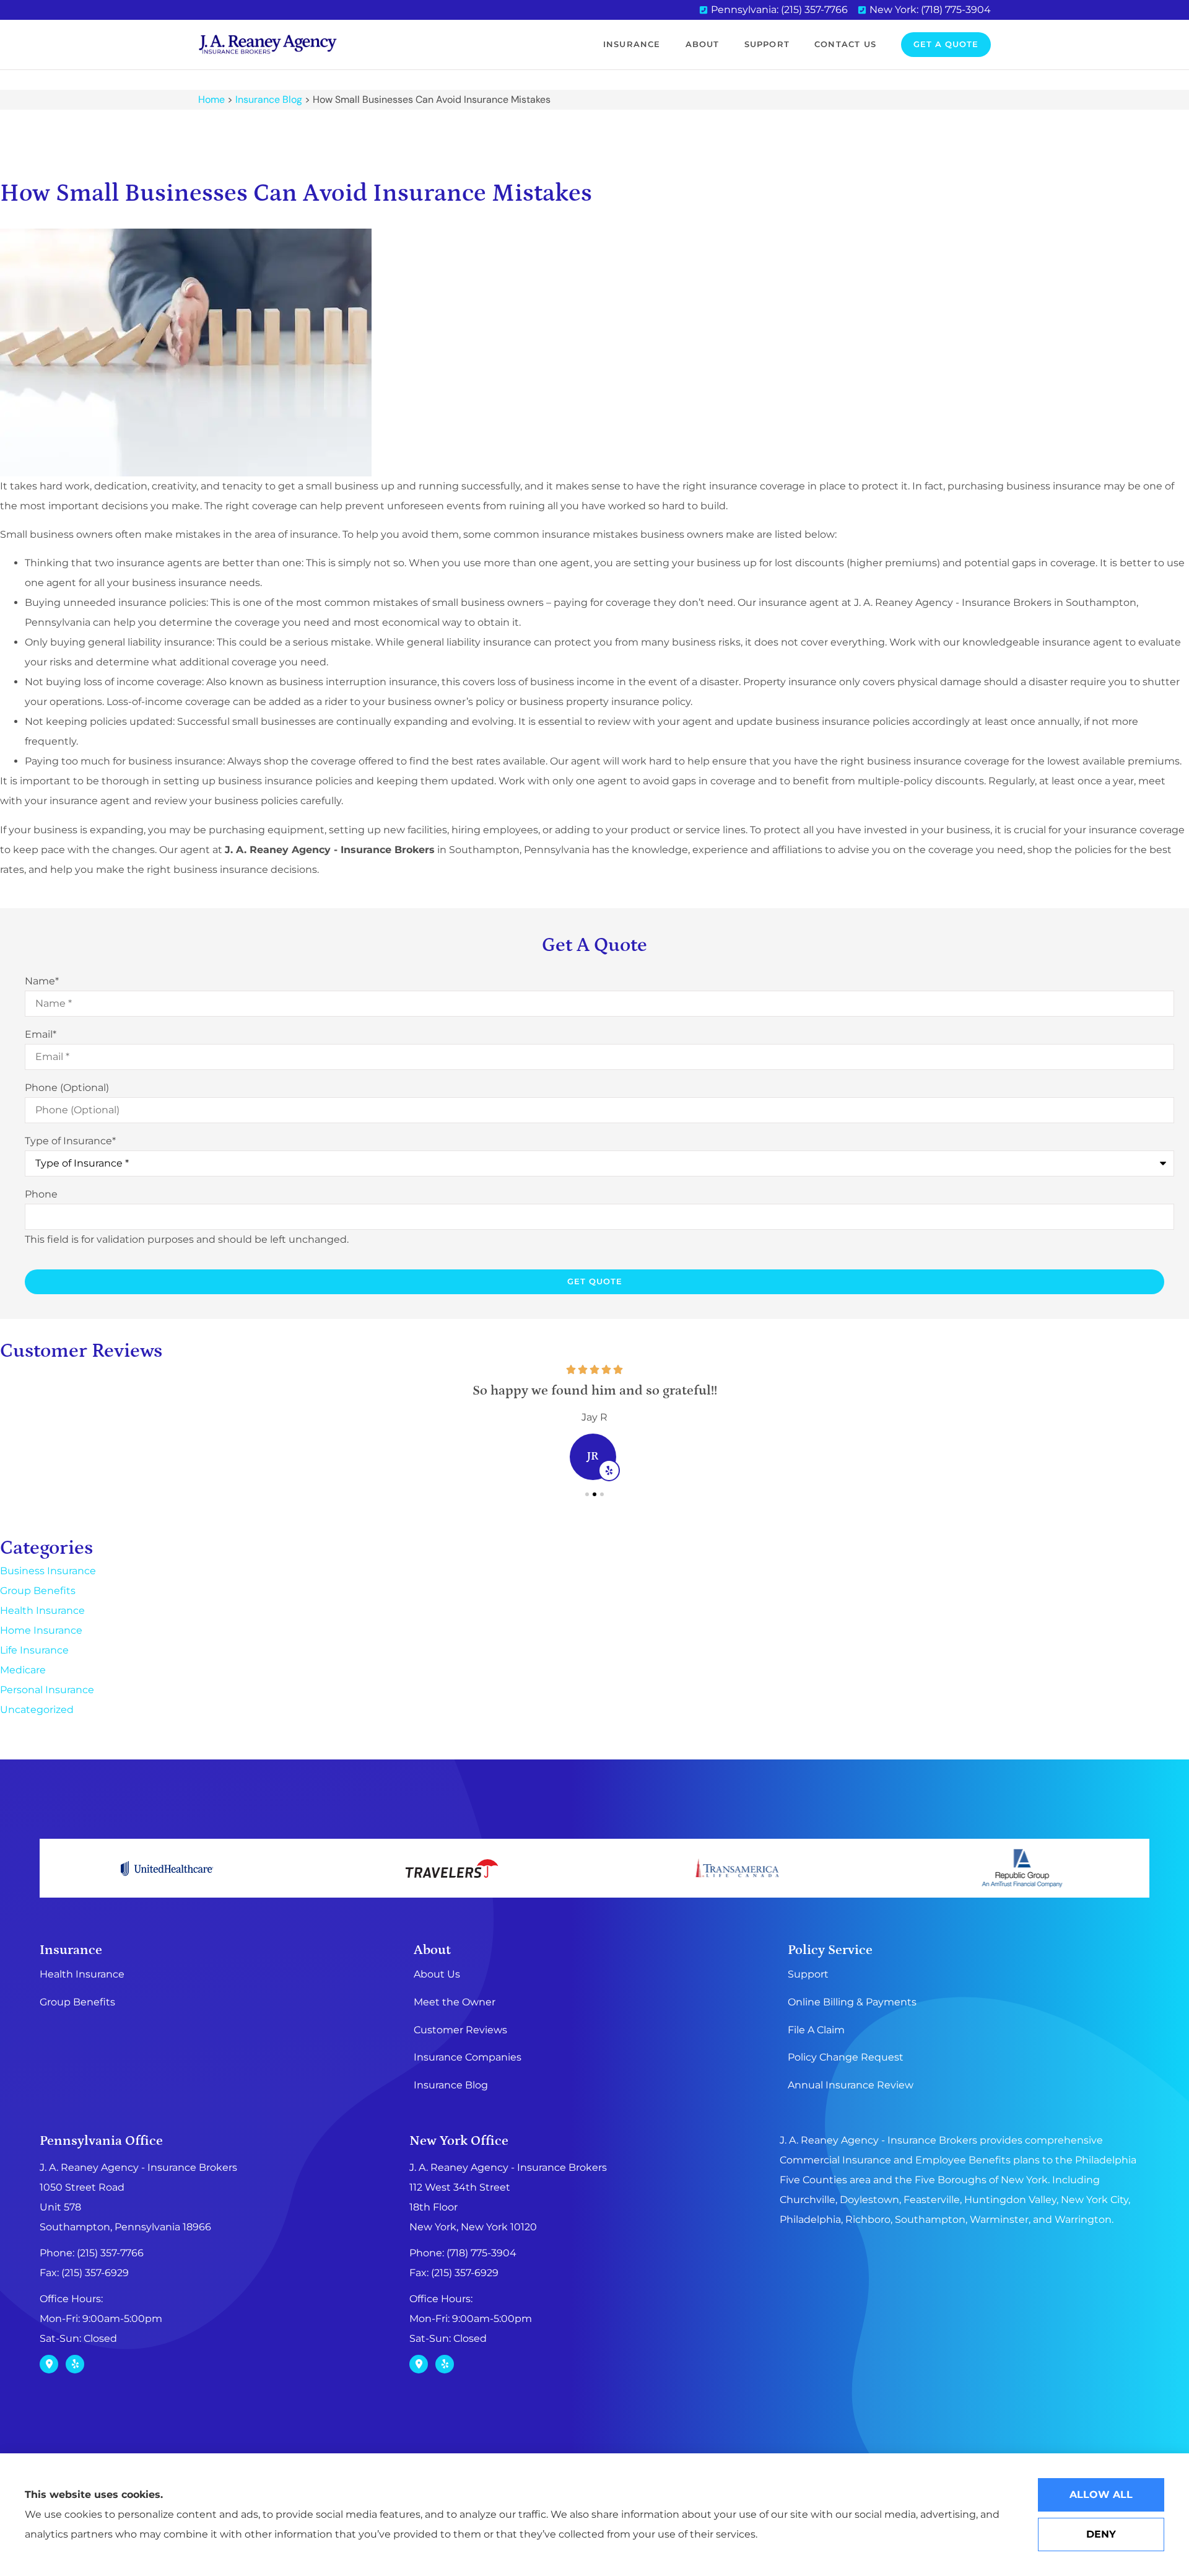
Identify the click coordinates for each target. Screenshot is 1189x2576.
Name (42, 981)
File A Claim (816, 2030)
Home (211, 99)
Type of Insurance (70, 1141)
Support (767, 44)
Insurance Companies (468, 2057)
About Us (437, 1974)
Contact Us (845, 44)
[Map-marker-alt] (49, 2364)
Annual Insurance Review (851, 2085)
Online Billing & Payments (852, 2002)
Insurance (632, 44)
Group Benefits (77, 2002)
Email (41, 1035)
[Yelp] (75, 2364)
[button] (587, 1494)
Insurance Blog (269, 99)
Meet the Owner (455, 2002)
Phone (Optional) (67, 1088)
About (703, 44)
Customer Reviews (460, 2030)
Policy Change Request (846, 2057)
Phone (41, 1194)
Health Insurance (82, 1974)
